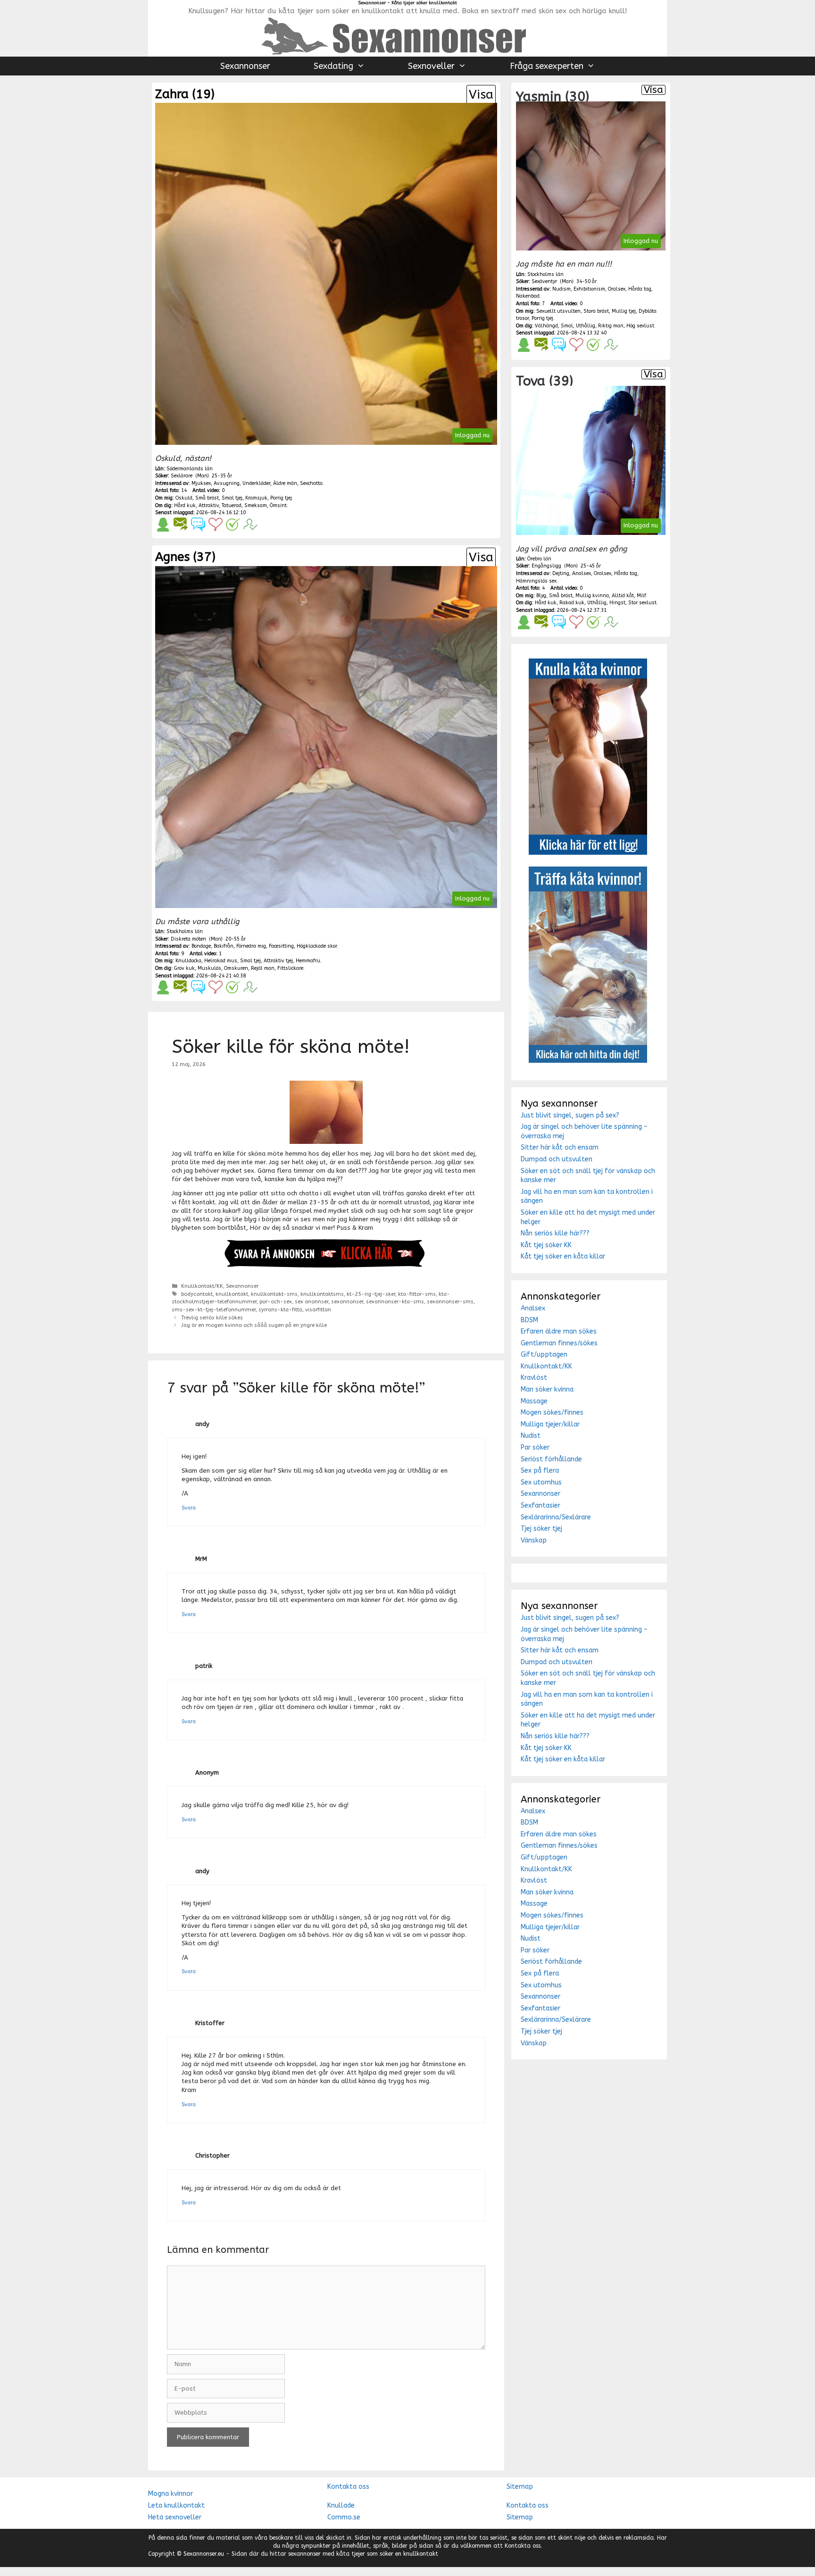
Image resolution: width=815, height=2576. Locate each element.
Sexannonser (245, 66)
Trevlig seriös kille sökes (212, 1318)
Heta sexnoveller (175, 2517)
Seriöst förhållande (551, 1459)
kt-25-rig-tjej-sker (371, 1294)
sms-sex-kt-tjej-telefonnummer (214, 1310)
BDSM (529, 1320)
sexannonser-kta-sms (395, 1302)
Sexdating (333, 66)
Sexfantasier (541, 1505)
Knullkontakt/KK (202, 1286)
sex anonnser (312, 1302)
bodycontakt (197, 1294)
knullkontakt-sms (274, 1294)
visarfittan (318, 1310)
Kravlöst (534, 1378)
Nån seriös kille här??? (555, 1233)
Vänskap (534, 1540)
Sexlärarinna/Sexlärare (556, 1517)
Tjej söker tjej (541, 1529)
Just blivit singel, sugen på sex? (570, 1115)
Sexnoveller (431, 66)
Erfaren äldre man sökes (559, 1331)
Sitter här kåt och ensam (560, 1147)
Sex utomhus (541, 1482)
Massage (534, 1401)
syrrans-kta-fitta (280, 1310)
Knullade (341, 2505)
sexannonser (347, 1302)
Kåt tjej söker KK (546, 1245)
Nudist (531, 1436)
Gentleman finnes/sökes (559, 1343)
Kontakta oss (348, 2487)
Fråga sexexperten (547, 66)
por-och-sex (276, 1302)
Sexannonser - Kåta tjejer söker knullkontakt (407, 3)
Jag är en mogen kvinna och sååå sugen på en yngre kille (254, 1325)
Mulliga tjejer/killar (550, 1424)
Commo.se (344, 2517)
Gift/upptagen (544, 1355)
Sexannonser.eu (204, 2554)
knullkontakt (232, 1294)
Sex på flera (540, 1471)
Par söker (535, 1447)
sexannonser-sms (450, 1302)
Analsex (533, 1308)
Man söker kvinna (547, 1389)
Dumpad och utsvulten (557, 1159)
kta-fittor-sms (417, 1294)
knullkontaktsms (322, 1294)
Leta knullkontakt (176, 2505)
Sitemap (520, 2487)
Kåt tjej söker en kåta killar (563, 1256)
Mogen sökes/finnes (552, 1413)
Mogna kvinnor (170, 2494)
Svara (189, 1508)
